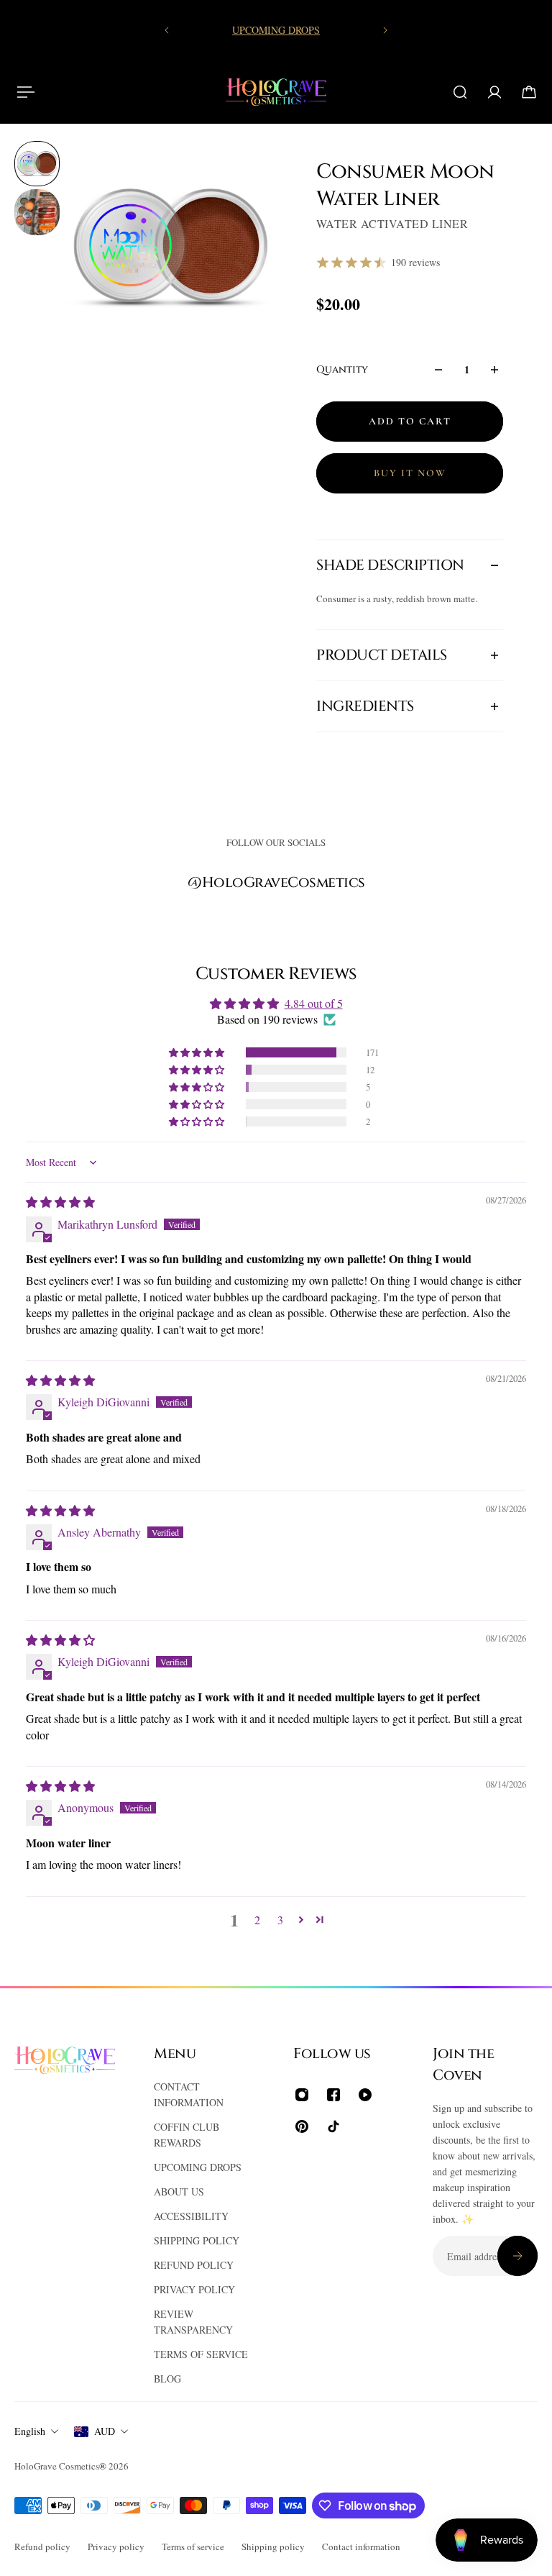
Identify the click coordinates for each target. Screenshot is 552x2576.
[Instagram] (207, 1462)
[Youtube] (276, 1462)
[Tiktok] (345, 1462)
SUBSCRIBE (180, 1356)
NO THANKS (373, 1356)
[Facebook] (241, 1462)
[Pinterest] (310, 1462)
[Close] (478, 1107)
